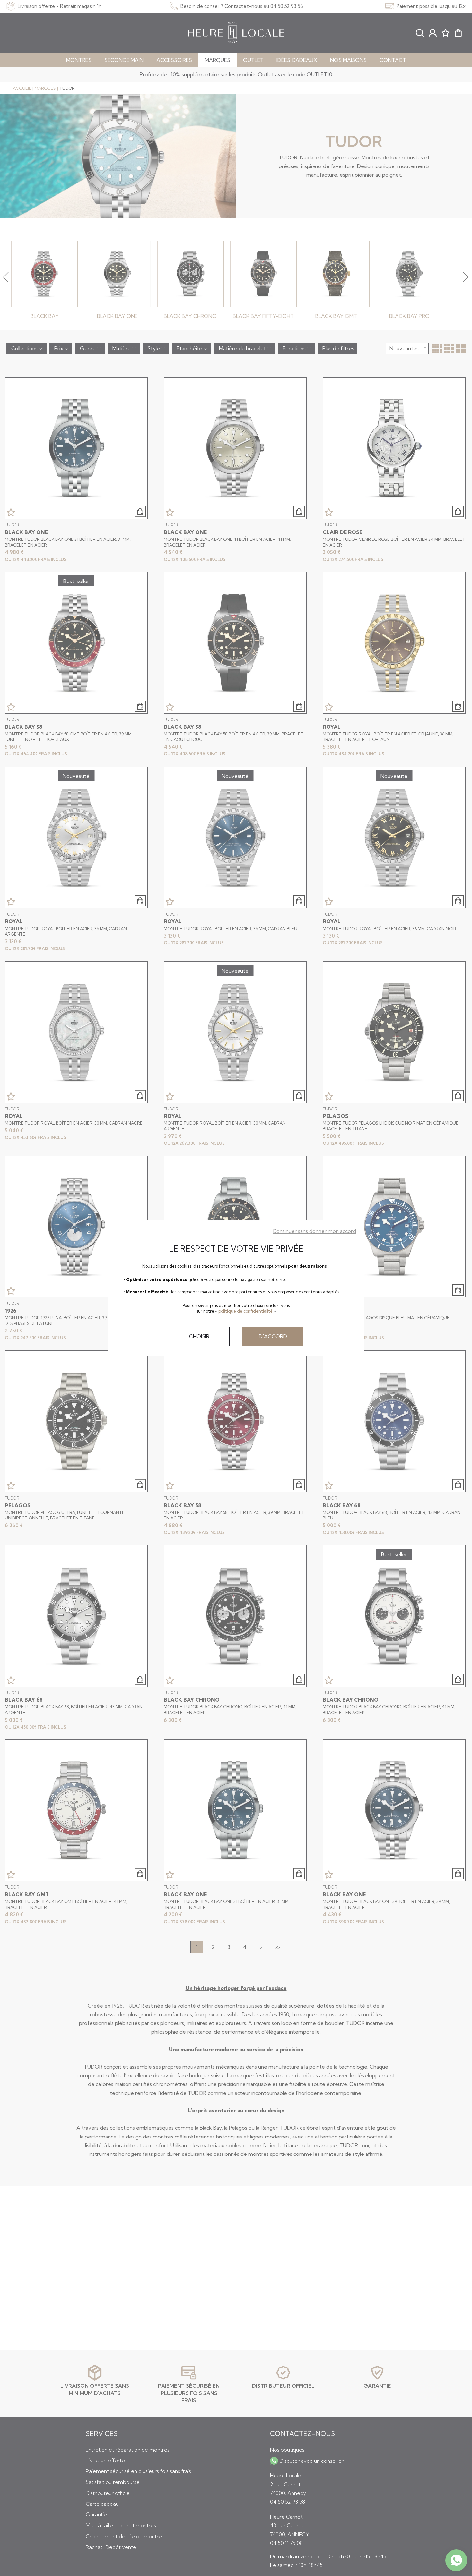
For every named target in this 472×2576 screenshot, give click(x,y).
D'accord (273, 1336)
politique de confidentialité (245, 1311)
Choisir (199, 1336)
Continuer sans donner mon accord (314, 1231)
